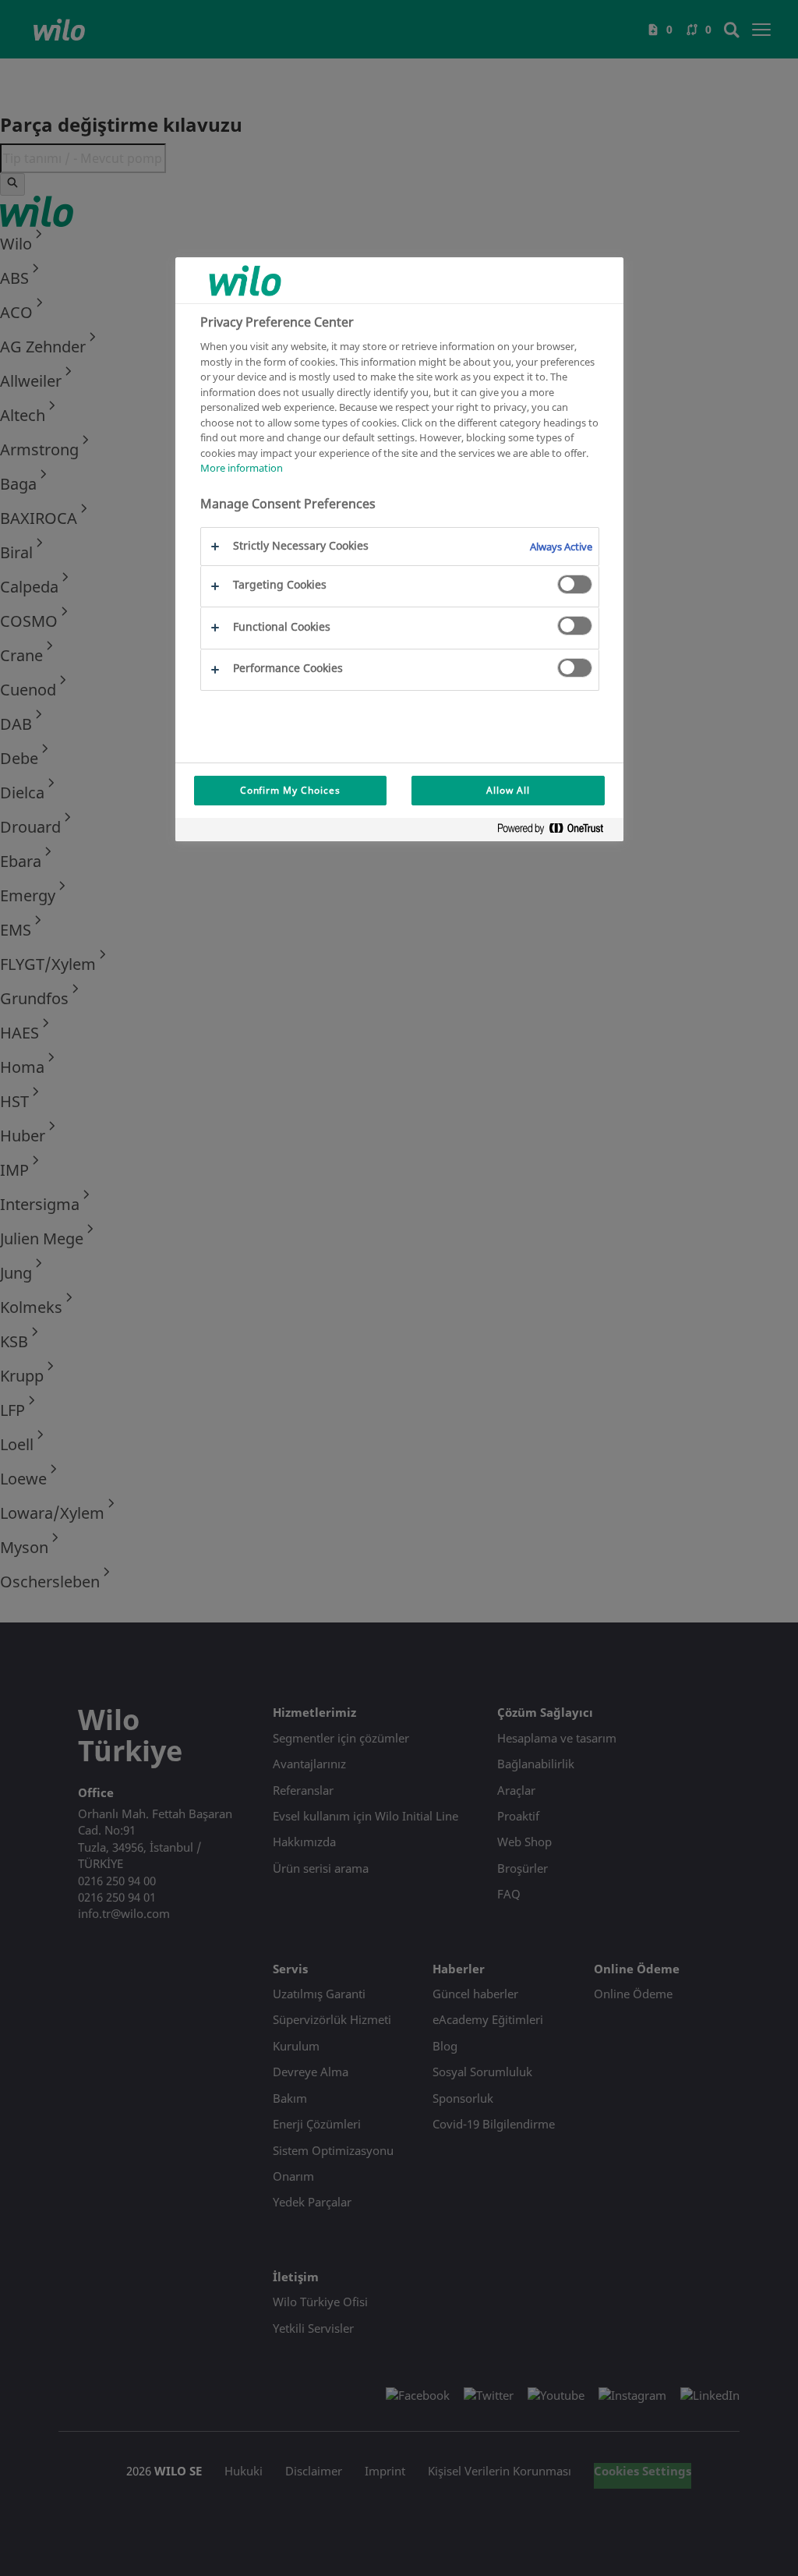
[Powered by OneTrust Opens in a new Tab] (556, 832)
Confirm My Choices (290, 790)
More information (242, 468)
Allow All (508, 790)
